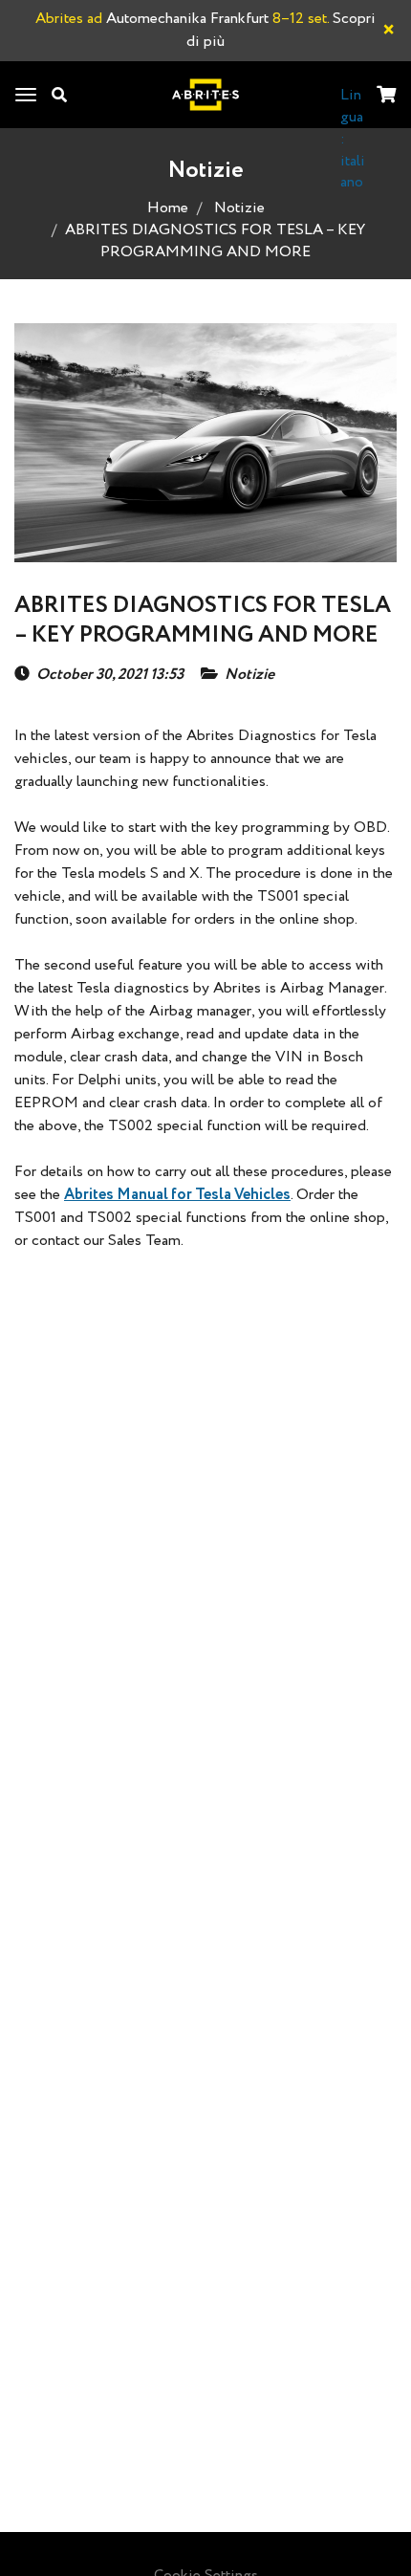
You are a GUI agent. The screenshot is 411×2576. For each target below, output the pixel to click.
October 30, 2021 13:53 (110, 675)
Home (168, 208)
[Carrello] (386, 96)
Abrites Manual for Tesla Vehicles (177, 1195)
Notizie (239, 208)
